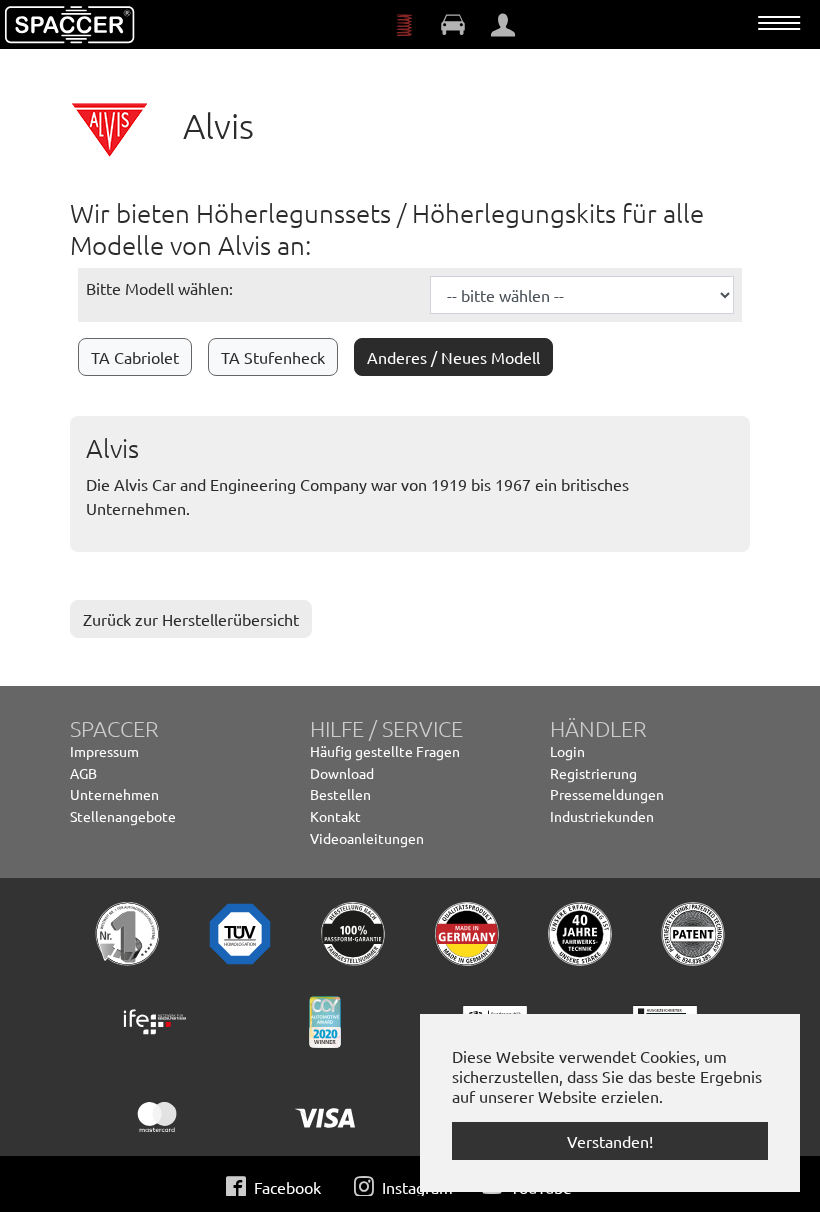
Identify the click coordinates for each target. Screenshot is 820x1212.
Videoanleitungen (367, 838)
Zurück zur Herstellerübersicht (191, 619)
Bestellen (340, 794)
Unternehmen (114, 794)
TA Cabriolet (135, 357)
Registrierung (593, 773)
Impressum (104, 751)
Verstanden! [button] (610, 1141)
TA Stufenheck (273, 357)
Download (342, 773)
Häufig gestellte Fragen (385, 751)
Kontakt (335, 816)
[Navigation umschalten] (779, 23)
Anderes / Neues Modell (453, 357)
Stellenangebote (123, 816)
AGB (83, 773)
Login (567, 751)
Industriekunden (602, 816)
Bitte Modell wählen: (159, 288)
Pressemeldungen (607, 794)
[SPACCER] (70, 25)
